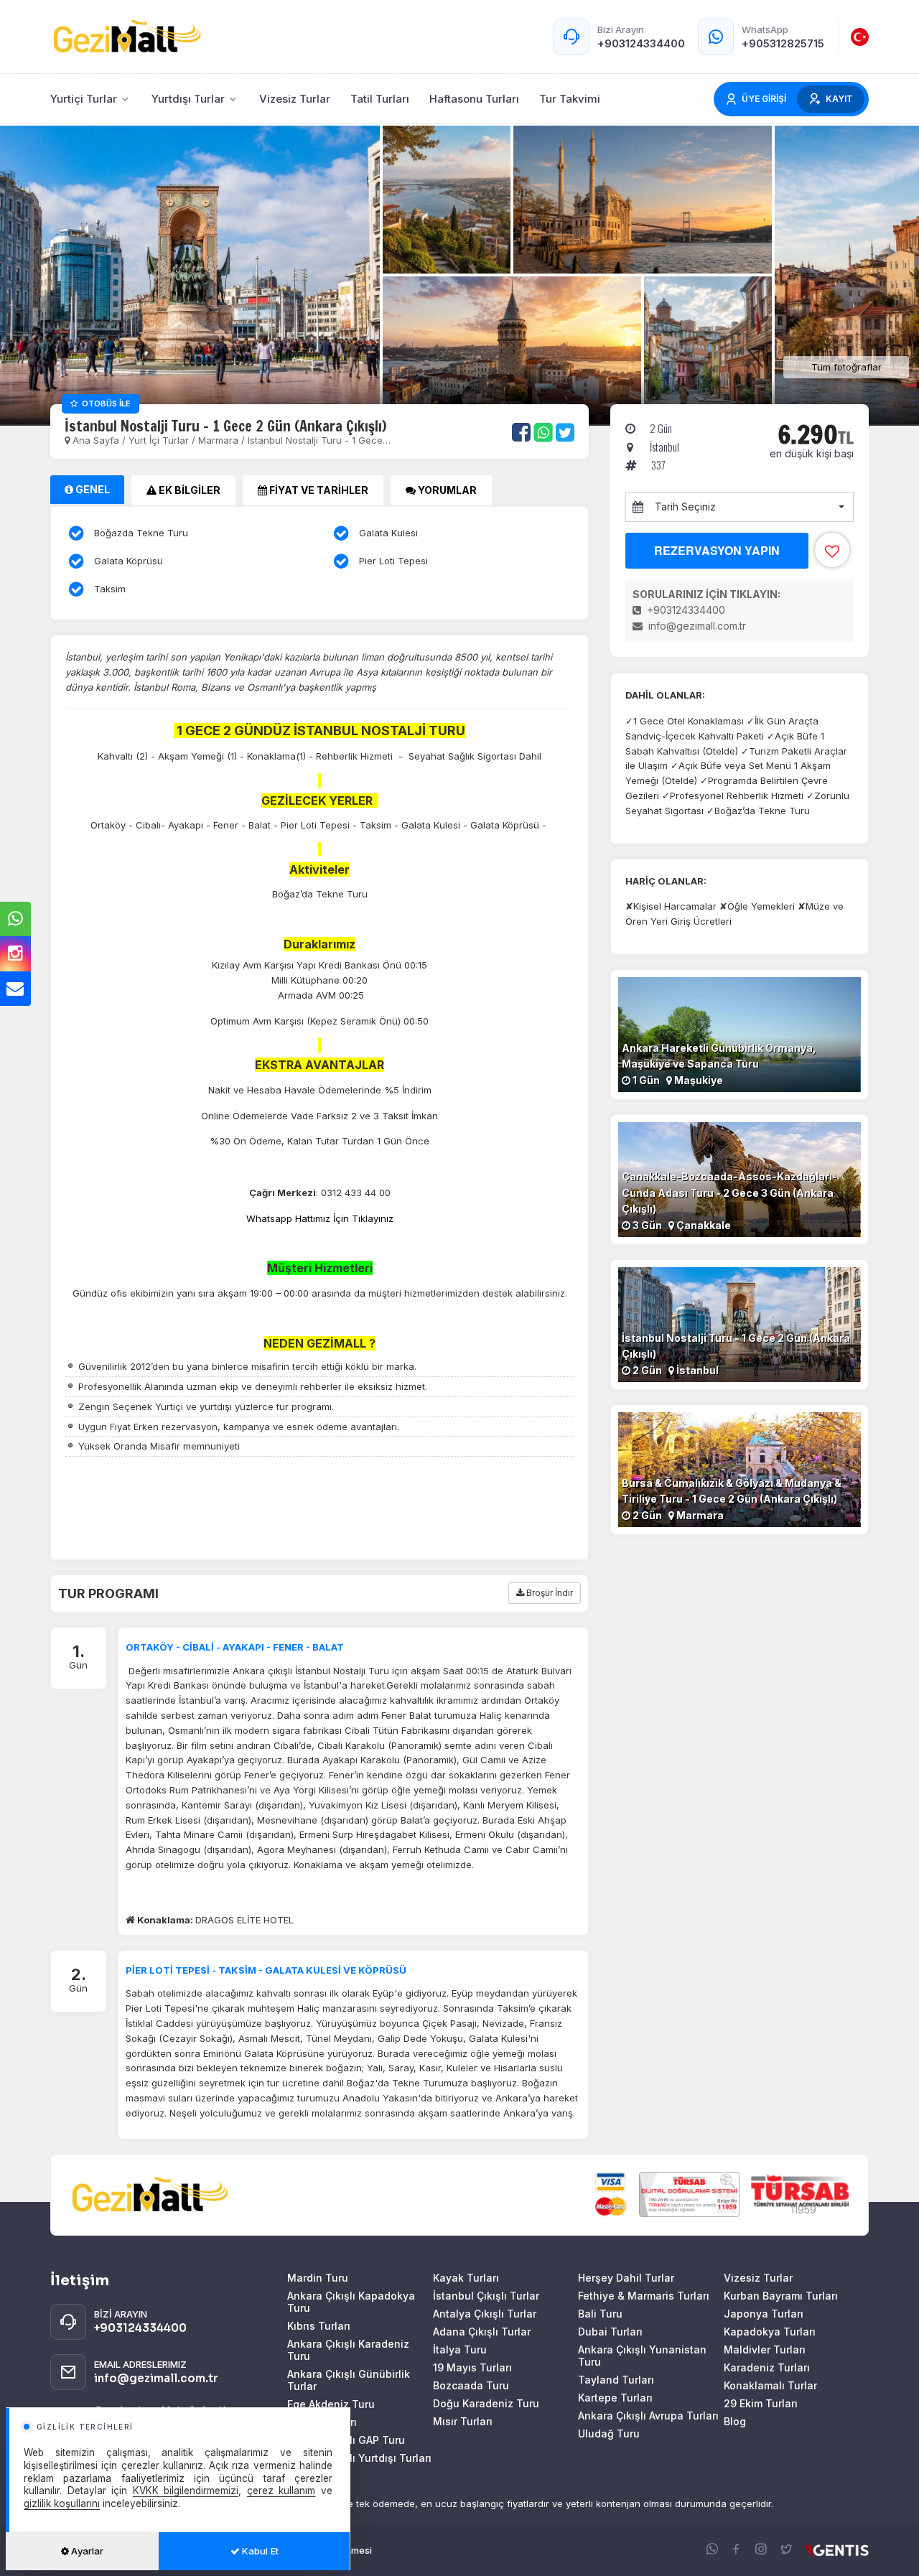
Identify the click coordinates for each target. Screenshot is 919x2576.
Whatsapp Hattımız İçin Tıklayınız (320, 1218)
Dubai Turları (610, 2332)
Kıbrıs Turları (319, 2326)
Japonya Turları (764, 2314)
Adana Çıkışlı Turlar (482, 2332)
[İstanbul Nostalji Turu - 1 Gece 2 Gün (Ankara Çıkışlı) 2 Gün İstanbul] (740, 1324)
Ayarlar (86, 2551)
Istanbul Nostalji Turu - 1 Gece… (319, 440)
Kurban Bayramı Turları (781, 2296)
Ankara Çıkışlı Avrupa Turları (648, 2416)
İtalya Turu (460, 2349)
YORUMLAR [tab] (446, 490)
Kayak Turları (466, 2278)
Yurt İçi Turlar (160, 440)
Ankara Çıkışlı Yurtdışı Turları (359, 2458)
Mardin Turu (318, 2278)
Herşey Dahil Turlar (626, 2278)
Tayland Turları (616, 2380)
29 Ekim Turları (761, 2403)
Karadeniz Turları (767, 2367)
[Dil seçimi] (860, 37)
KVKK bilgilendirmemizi (186, 2491)
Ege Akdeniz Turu (331, 2404)
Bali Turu (600, 2314)
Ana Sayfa (96, 440)
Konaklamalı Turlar (770, 2385)
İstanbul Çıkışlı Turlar (486, 2296)
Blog (735, 2421)
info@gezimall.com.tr (696, 626)
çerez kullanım (281, 2491)
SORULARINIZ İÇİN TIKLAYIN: (706, 594)
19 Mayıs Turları (472, 2367)
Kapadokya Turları (770, 2332)
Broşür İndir (549, 1593)
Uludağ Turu (609, 2433)
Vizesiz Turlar (758, 2278)
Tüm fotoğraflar (846, 367)
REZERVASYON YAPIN (717, 550)
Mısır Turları (463, 2421)
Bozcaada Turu (471, 2385)
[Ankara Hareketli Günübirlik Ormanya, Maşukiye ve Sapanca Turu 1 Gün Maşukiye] (740, 1033)
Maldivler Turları (765, 2349)
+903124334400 (685, 610)
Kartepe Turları (615, 2398)
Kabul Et (259, 2551)
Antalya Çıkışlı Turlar (485, 2314)
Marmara (218, 440)
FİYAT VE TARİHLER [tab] (318, 490)
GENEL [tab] (92, 489)
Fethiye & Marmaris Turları (644, 2296)
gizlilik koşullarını (62, 2503)
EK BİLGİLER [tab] (188, 490)
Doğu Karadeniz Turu (486, 2403)
